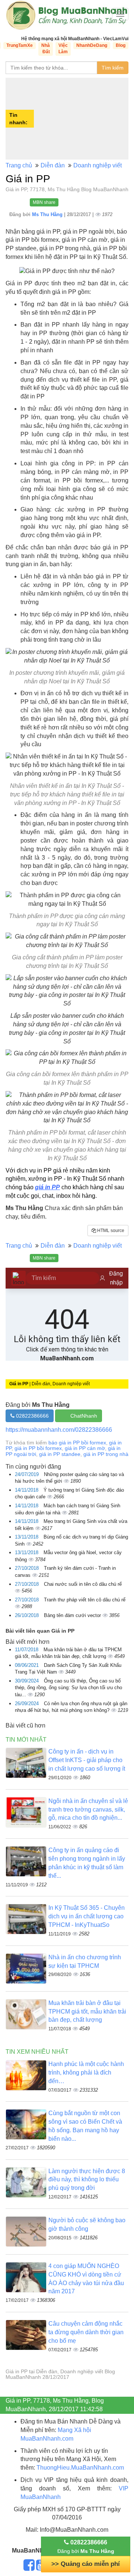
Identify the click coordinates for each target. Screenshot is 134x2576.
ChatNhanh (84, 1416)
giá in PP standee (60, 1454)
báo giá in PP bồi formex (77, 1443)
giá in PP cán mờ (85, 1448)
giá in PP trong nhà (106, 1454)
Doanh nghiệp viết (98, 165)
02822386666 (32, 1416)
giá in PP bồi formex (38, 1448)
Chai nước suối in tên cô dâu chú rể (83, 1584)
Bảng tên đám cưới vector (73, 1615)
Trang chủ (19, 165)
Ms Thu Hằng (48, 214)
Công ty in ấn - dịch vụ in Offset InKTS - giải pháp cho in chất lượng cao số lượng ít (87, 1760)
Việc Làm (63, 49)
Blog (121, 45)
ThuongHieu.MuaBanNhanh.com (80, 2468)
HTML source (110, 1231)
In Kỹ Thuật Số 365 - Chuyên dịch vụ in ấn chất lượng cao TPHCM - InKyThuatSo (87, 1916)
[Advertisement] (82, 119)
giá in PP (47, 1187)
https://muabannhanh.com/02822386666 (59, 1430)
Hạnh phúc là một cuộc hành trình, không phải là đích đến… (86, 2073)
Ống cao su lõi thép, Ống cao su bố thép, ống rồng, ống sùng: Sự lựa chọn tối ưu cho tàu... (68, 1688)
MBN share (44, 202)
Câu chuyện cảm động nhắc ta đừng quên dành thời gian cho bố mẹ (86, 2332)
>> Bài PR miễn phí (86, 2564)
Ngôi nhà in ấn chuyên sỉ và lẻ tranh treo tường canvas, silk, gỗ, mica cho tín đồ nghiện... (88, 1810)
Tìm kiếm (113, 68)
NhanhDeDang (92, 45)
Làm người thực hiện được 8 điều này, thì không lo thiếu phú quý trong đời (87, 2180)
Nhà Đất (46, 49)
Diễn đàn (53, 165)
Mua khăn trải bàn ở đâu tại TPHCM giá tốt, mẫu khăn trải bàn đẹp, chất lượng (87, 2012)
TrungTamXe (20, 45)
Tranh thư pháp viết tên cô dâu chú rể (85, 1600)
